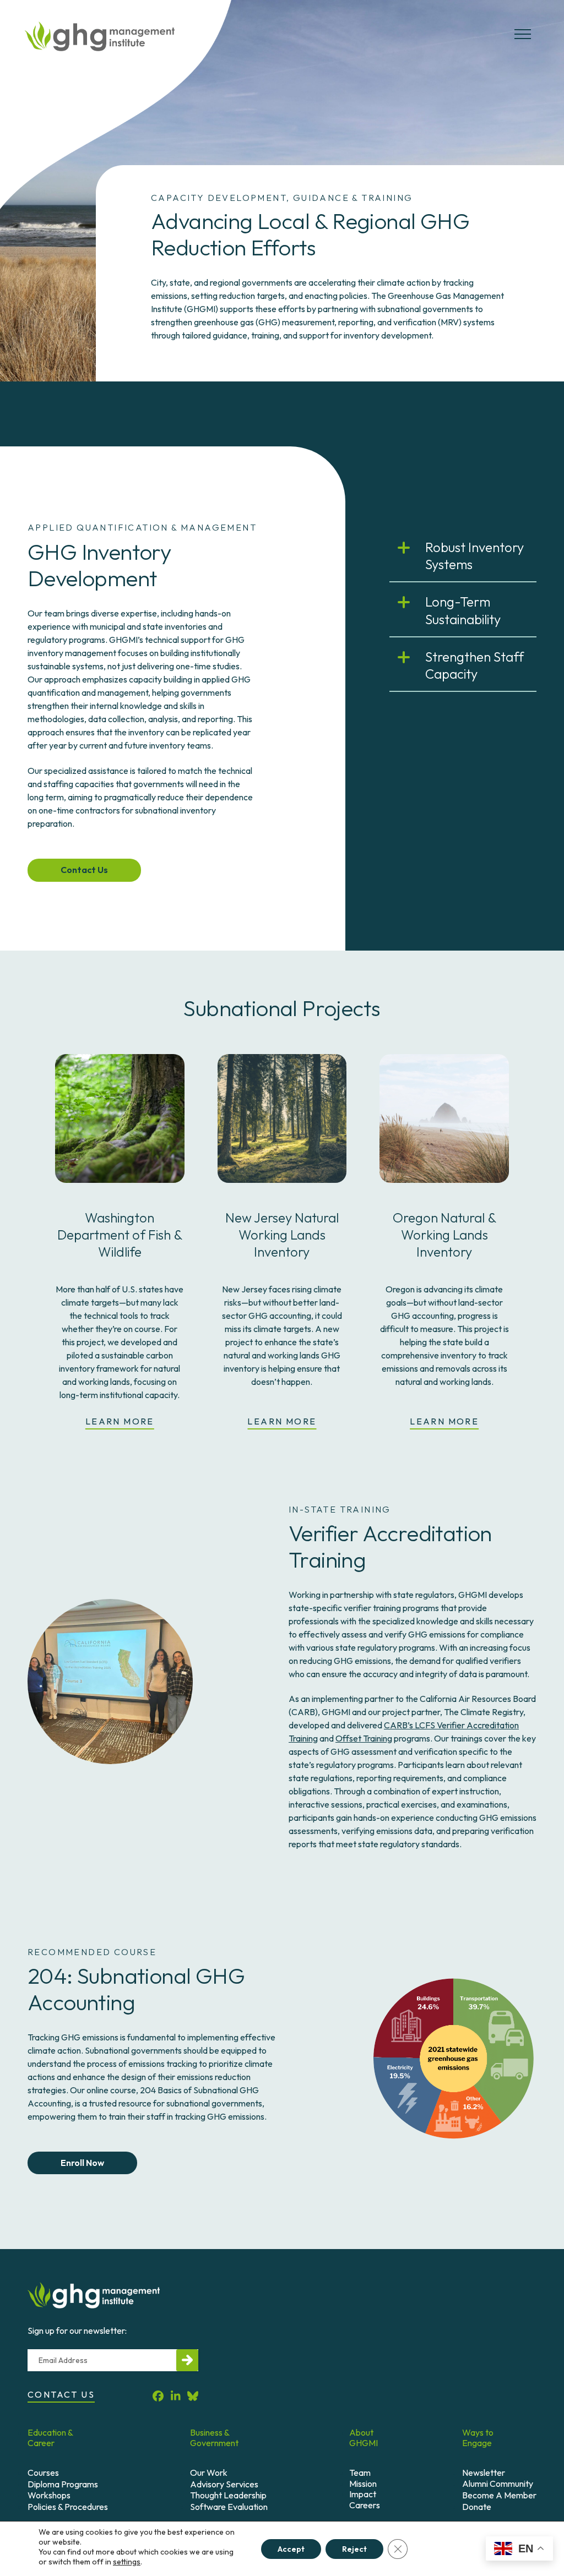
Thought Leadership (228, 2495)
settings (127, 2562)
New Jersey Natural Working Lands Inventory (282, 1235)
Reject (354, 2548)
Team (360, 2473)
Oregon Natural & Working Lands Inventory (444, 1235)
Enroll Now (82, 2163)
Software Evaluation (229, 2507)
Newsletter (484, 2473)
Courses (43, 2473)
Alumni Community (498, 2484)
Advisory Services (224, 2484)
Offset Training (364, 1738)
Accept (291, 2548)
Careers (365, 2505)
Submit (187, 2360)
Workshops (49, 2495)
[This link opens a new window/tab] (444, 1202)
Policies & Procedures (68, 2507)
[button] (523, 39)
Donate (477, 2507)
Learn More (120, 1421)
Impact (363, 2494)
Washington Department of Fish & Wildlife (120, 1235)
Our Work (209, 2473)
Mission (363, 2484)
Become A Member (499, 2495)
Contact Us (84, 870)
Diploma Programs (63, 2484)
